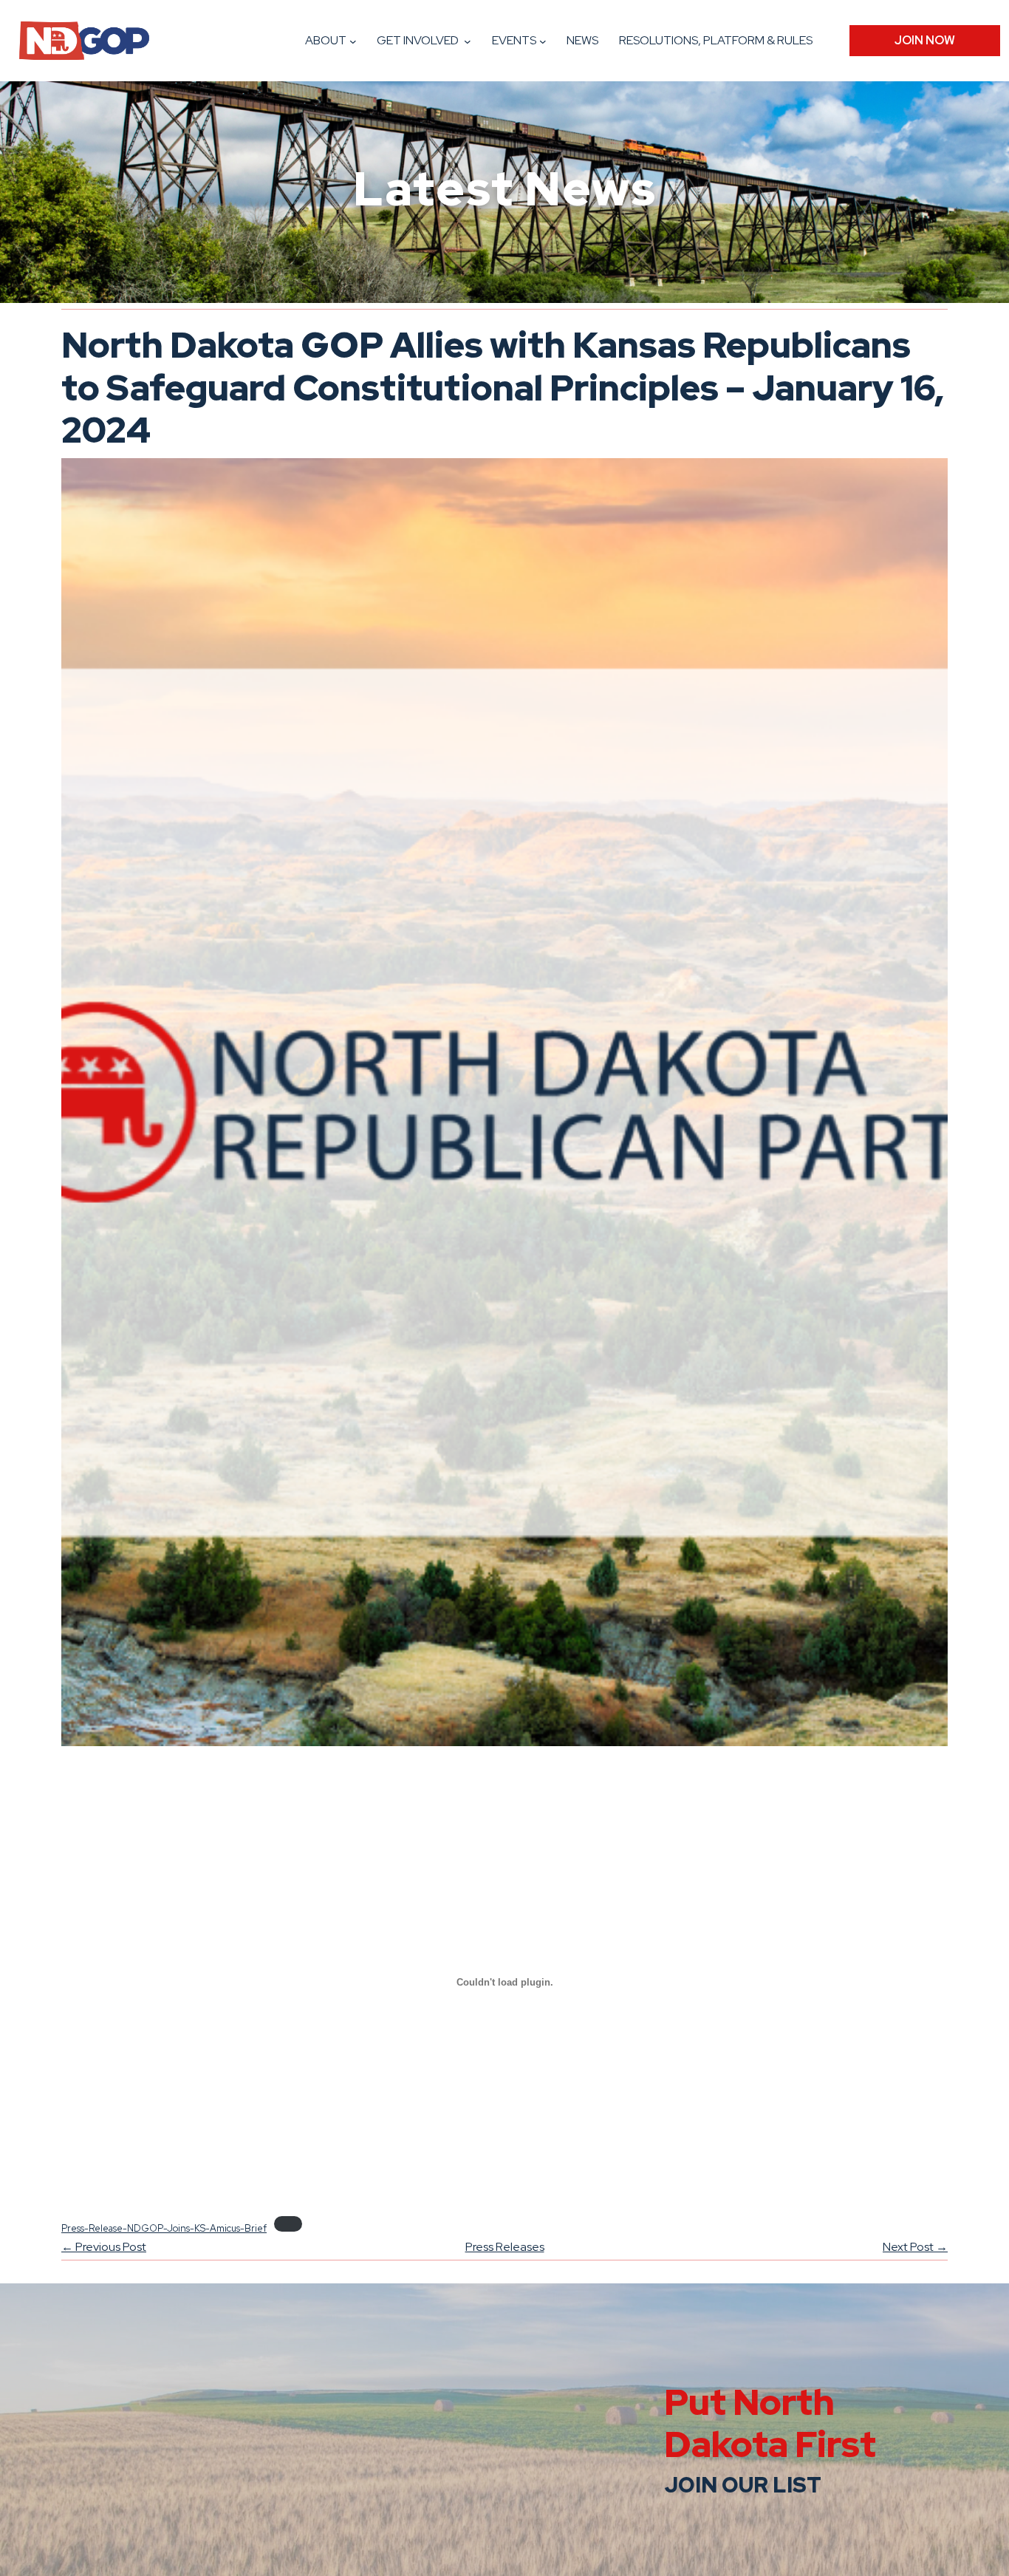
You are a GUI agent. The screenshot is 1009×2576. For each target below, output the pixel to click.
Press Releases (505, 2247)
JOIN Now (925, 40)
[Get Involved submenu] (468, 41)
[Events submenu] (543, 41)
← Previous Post (104, 2247)
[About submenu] (353, 41)
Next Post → (915, 2247)
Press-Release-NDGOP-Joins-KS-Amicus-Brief (164, 2228)
